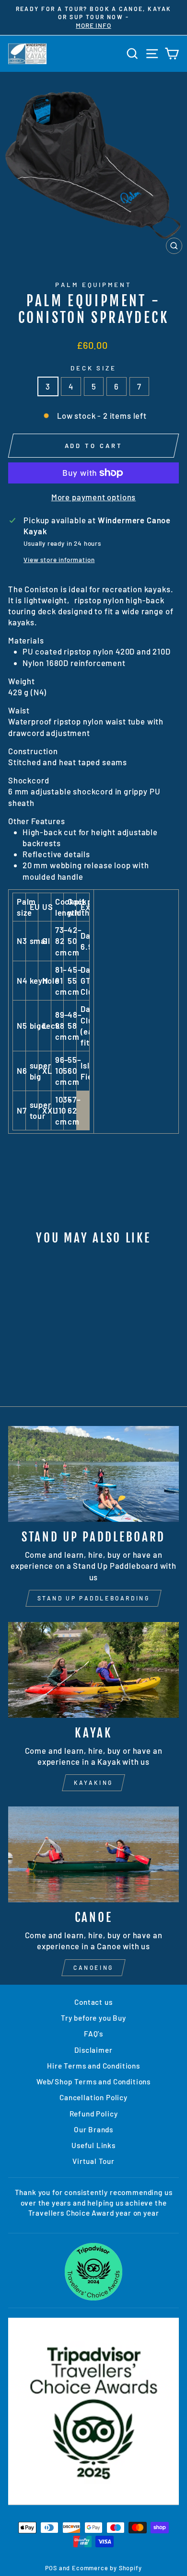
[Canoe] (93, 1854)
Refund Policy (94, 2114)
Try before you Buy (93, 2018)
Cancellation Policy (93, 2097)
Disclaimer (93, 2050)
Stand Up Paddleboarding (94, 1598)
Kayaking (93, 1782)
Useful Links (93, 2145)
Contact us (93, 2002)
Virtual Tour (93, 2161)
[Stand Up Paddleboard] (93, 1474)
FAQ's (93, 2034)
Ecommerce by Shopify (107, 2568)
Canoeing (93, 1967)
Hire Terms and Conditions (93, 2066)
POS (51, 2568)
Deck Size (94, 368)
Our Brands (93, 2129)
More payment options (94, 497)
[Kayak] (93, 1670)
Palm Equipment (94, 285)
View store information (59, 560)
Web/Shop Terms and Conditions (93, 2081)
